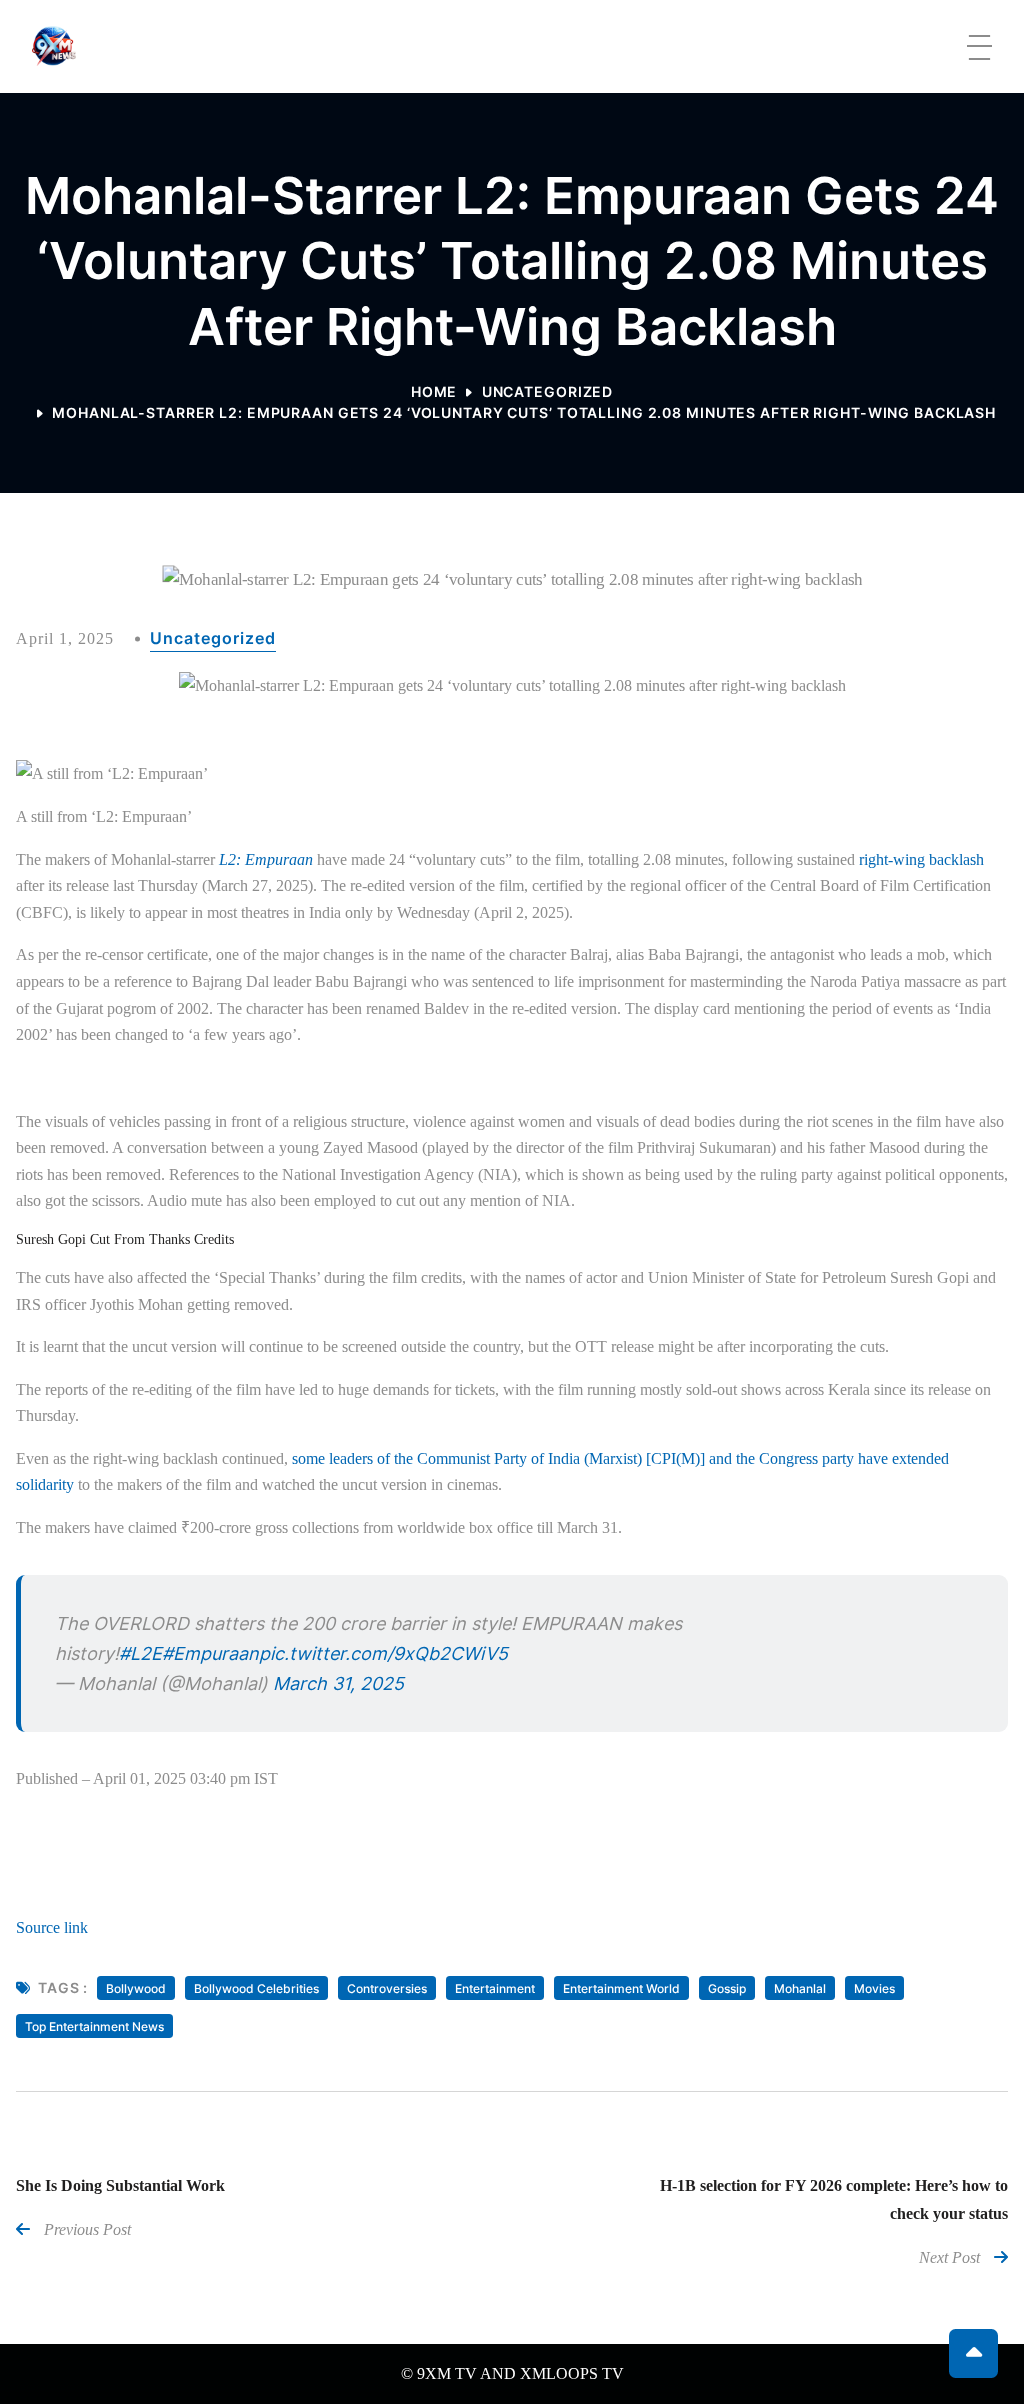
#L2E (140, 1653)
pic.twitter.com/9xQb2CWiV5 (383, 1653)
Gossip (727, 1988)
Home (434, 391)
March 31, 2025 (338, 1683)
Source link (52, 1927)
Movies (874, 1988)
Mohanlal (800, 1988)
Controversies (387, 1988)
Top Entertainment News (94, 2026)
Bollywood (136, 1988)
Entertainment (495, 1988)
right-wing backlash (921, 859)
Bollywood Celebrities (256, 1988)
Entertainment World (621, 1988)
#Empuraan (210, 1653)
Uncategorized (547, 391)
